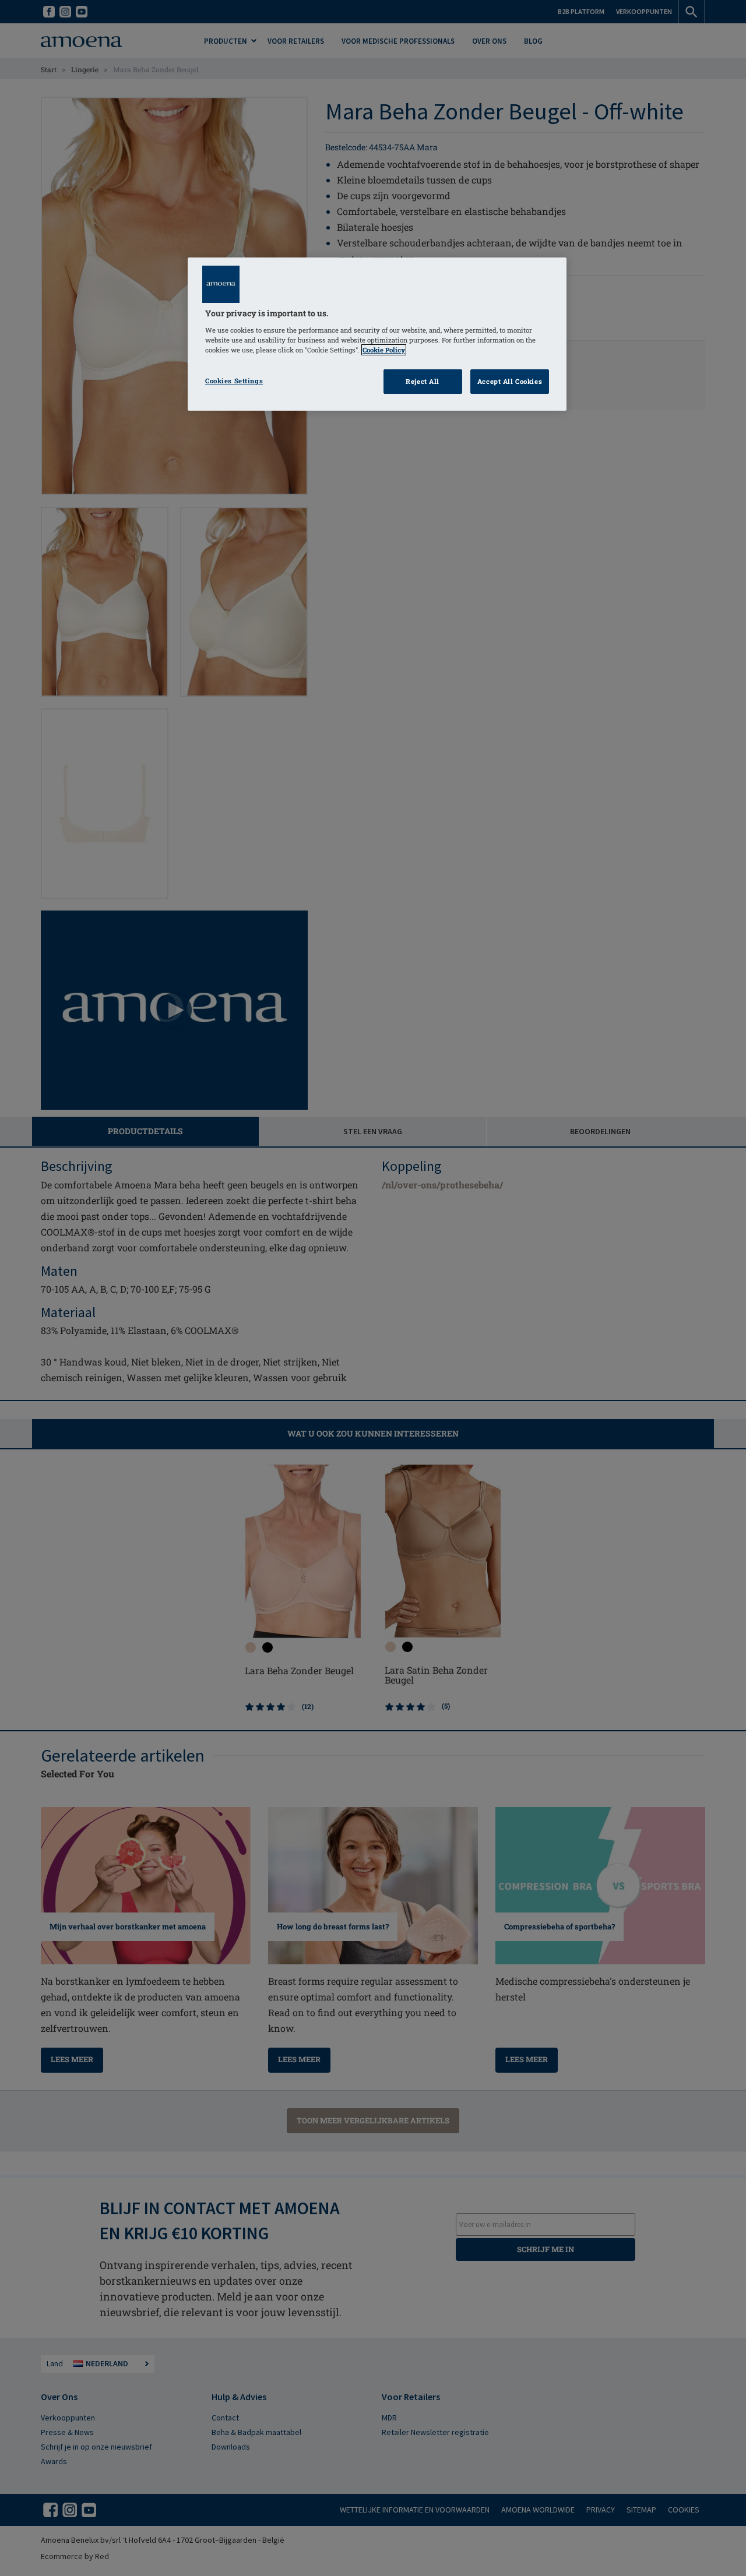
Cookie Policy (384, 350)
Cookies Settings (234, 381)
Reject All (423, 381)
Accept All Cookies (510, 381)
